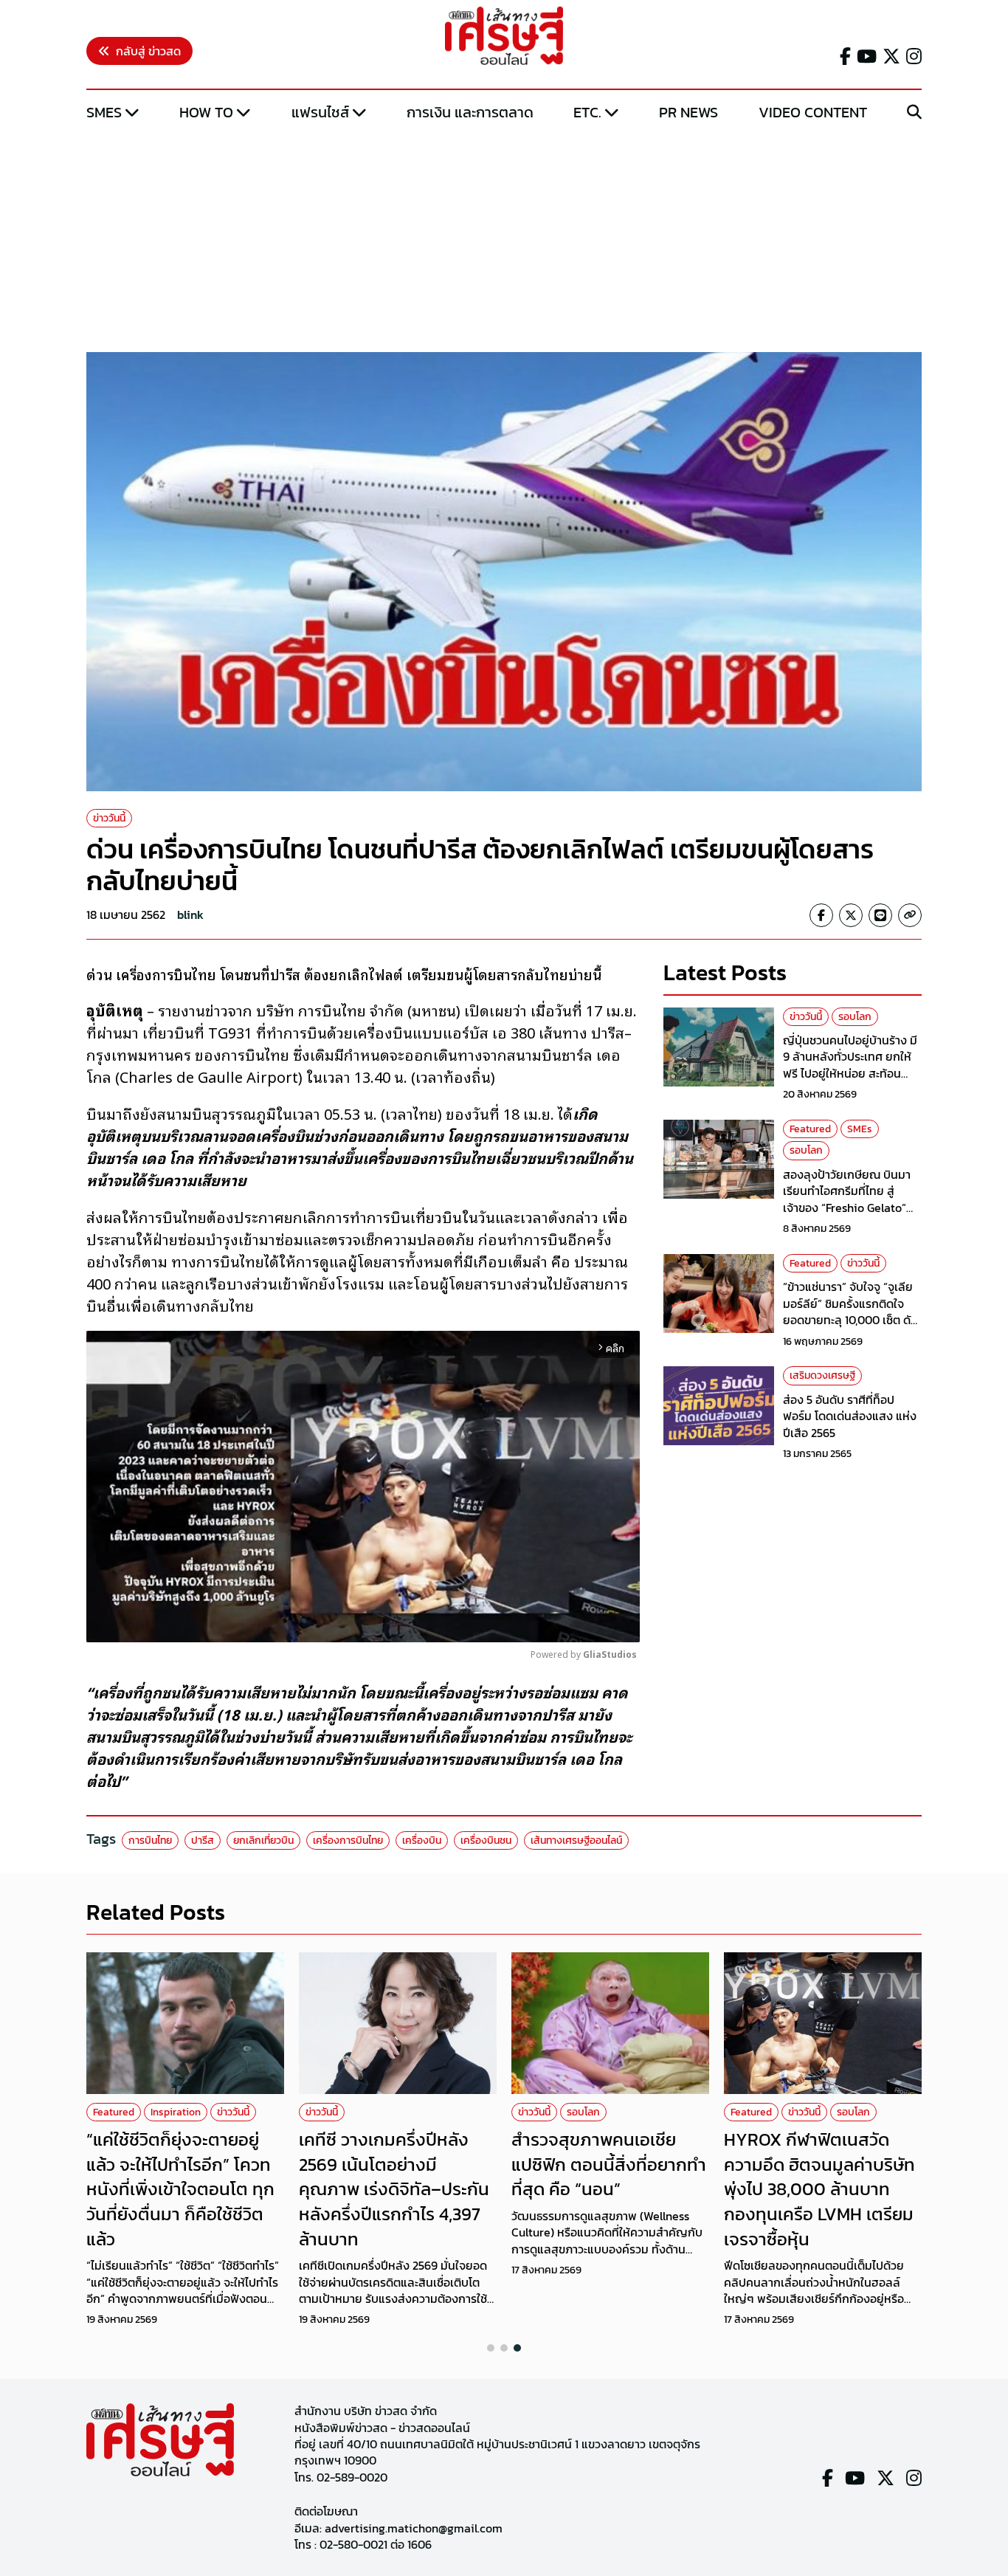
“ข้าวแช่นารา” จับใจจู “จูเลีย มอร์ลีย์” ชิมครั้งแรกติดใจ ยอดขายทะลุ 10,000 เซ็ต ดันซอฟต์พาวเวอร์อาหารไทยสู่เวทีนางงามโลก (850, 1320)
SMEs (104, 112)
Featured (810, 1129)
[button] (491, 2348)
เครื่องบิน (422, 1840)
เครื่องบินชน (486, 1840)
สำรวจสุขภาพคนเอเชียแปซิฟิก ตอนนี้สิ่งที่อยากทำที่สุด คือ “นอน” (609, 2164)
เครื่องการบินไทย (348, 1840)
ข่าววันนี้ (109, 818)
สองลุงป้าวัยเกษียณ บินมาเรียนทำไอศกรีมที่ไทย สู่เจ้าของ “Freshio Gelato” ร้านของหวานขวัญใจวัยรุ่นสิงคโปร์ (847, 1208)
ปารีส (203, 1840)
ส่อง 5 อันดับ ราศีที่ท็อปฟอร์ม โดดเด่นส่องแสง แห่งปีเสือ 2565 (850, 1416)
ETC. (587, 112)
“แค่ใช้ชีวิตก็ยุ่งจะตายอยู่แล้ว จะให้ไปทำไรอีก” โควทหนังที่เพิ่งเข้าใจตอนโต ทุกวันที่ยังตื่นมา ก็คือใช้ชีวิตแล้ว (180, 2189)
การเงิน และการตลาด (470, 112)
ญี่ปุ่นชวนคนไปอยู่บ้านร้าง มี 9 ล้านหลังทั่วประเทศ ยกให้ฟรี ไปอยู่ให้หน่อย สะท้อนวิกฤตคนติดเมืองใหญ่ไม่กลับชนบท (852, 1073)
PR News (688, 112)
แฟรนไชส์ (320, 112)
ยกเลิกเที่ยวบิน (263, 1840)
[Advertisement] (504, 238)
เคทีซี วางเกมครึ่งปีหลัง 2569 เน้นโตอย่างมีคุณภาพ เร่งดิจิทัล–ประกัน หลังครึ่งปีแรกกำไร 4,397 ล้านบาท (394, 2189)
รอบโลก (855, 1017)
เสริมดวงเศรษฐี (822, 1375)
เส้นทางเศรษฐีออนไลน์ (576, 1840)
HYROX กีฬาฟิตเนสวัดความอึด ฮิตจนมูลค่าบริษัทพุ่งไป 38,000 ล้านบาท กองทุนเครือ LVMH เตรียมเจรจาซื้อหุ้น (819, 2189)
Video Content (813, 112)
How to (206, 112)
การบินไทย (150, 1840)
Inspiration (176, 2112)
